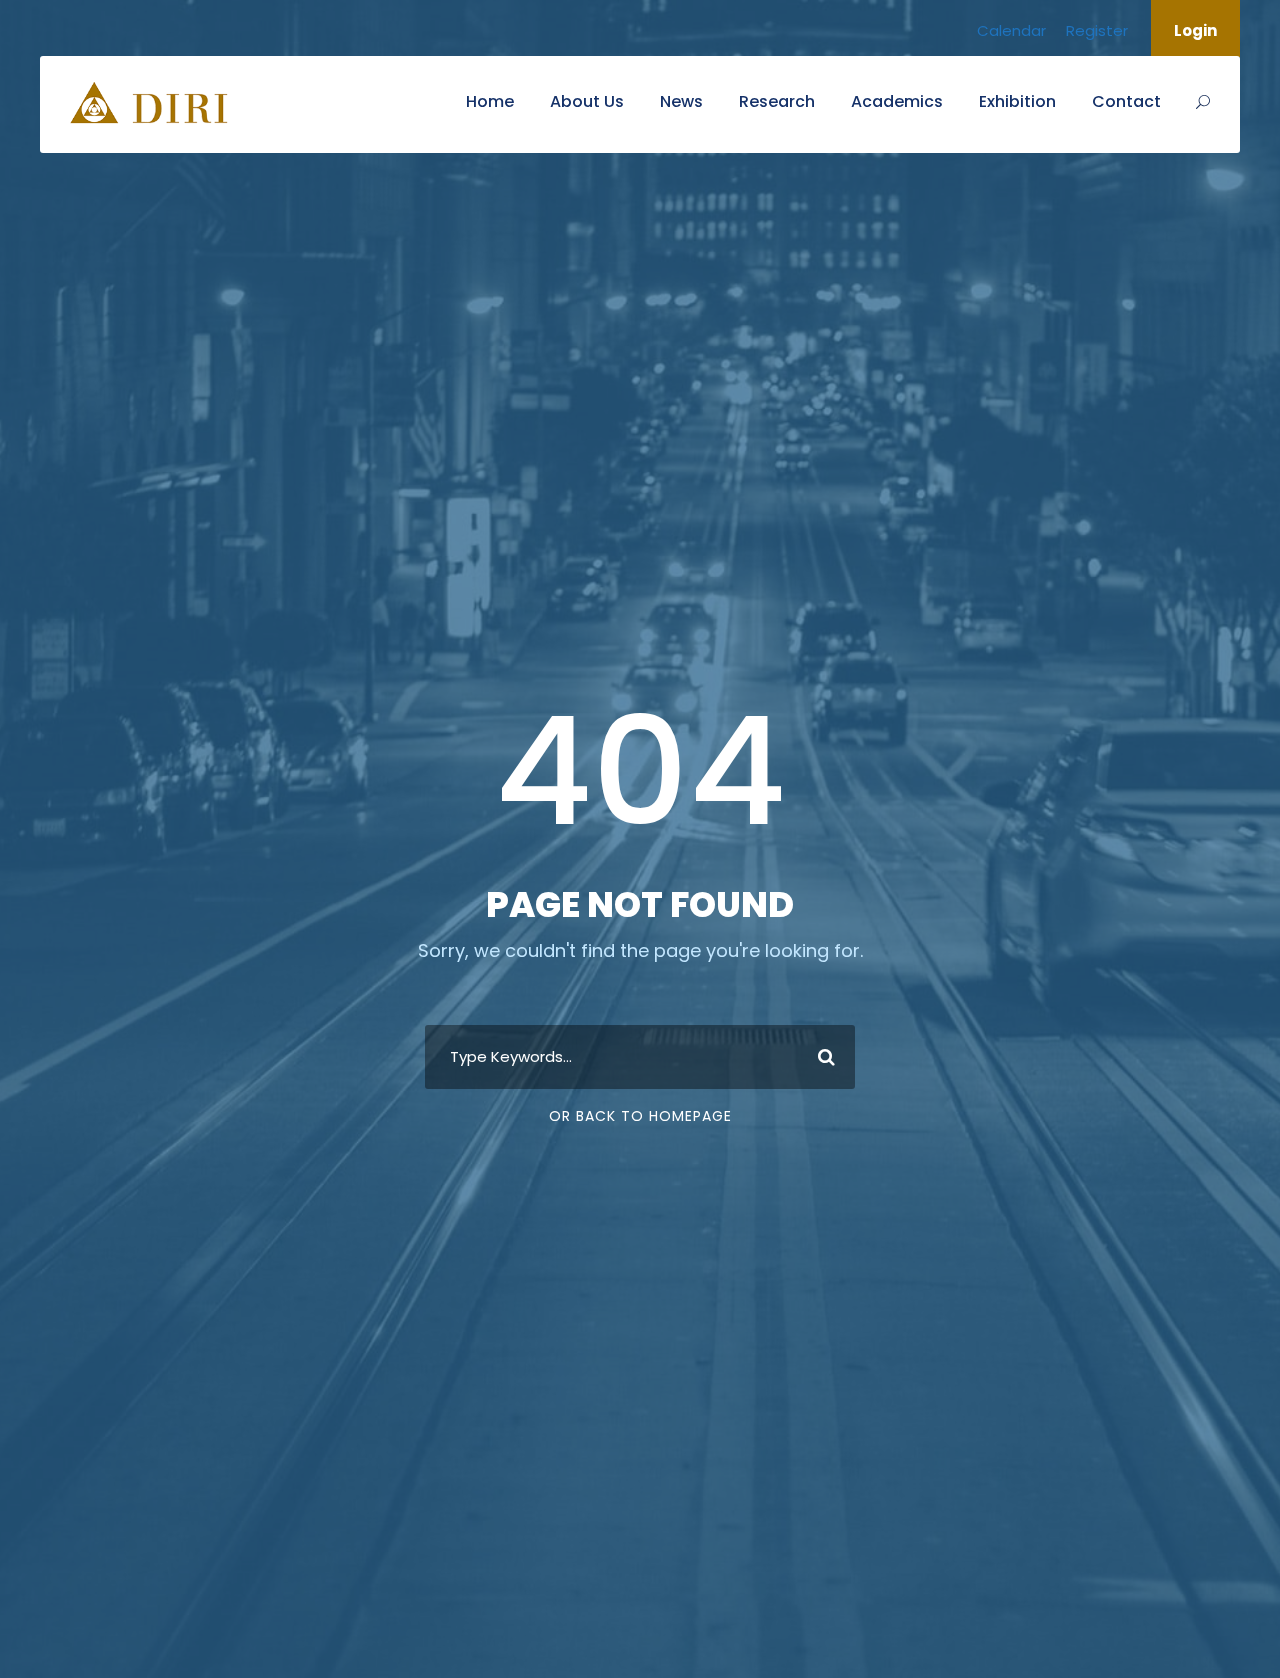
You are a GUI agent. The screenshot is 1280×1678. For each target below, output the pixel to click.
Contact (1126, 101)
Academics (897, 101)
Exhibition (1017, 101)
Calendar (1011, 30)
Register (1097, 30)
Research (777, 101)
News (681, 101)
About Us (587, 101)
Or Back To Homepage (640, 1116)
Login (1195, 30)
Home (490, 101)
